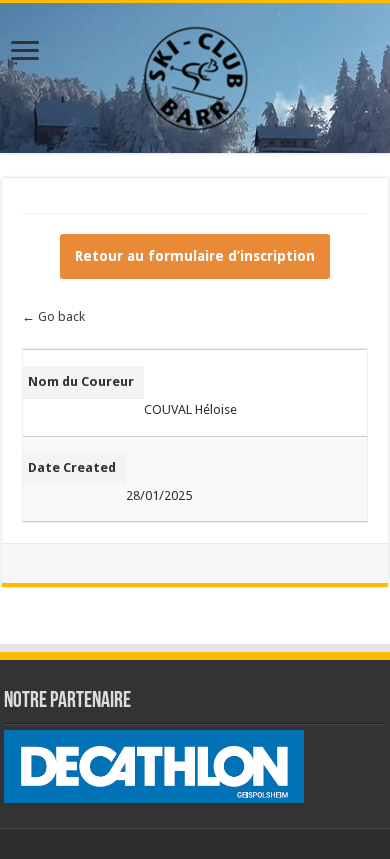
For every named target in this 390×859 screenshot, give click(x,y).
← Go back (53, 316)
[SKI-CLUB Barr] (195, 74)
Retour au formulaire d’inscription (195, 256)
